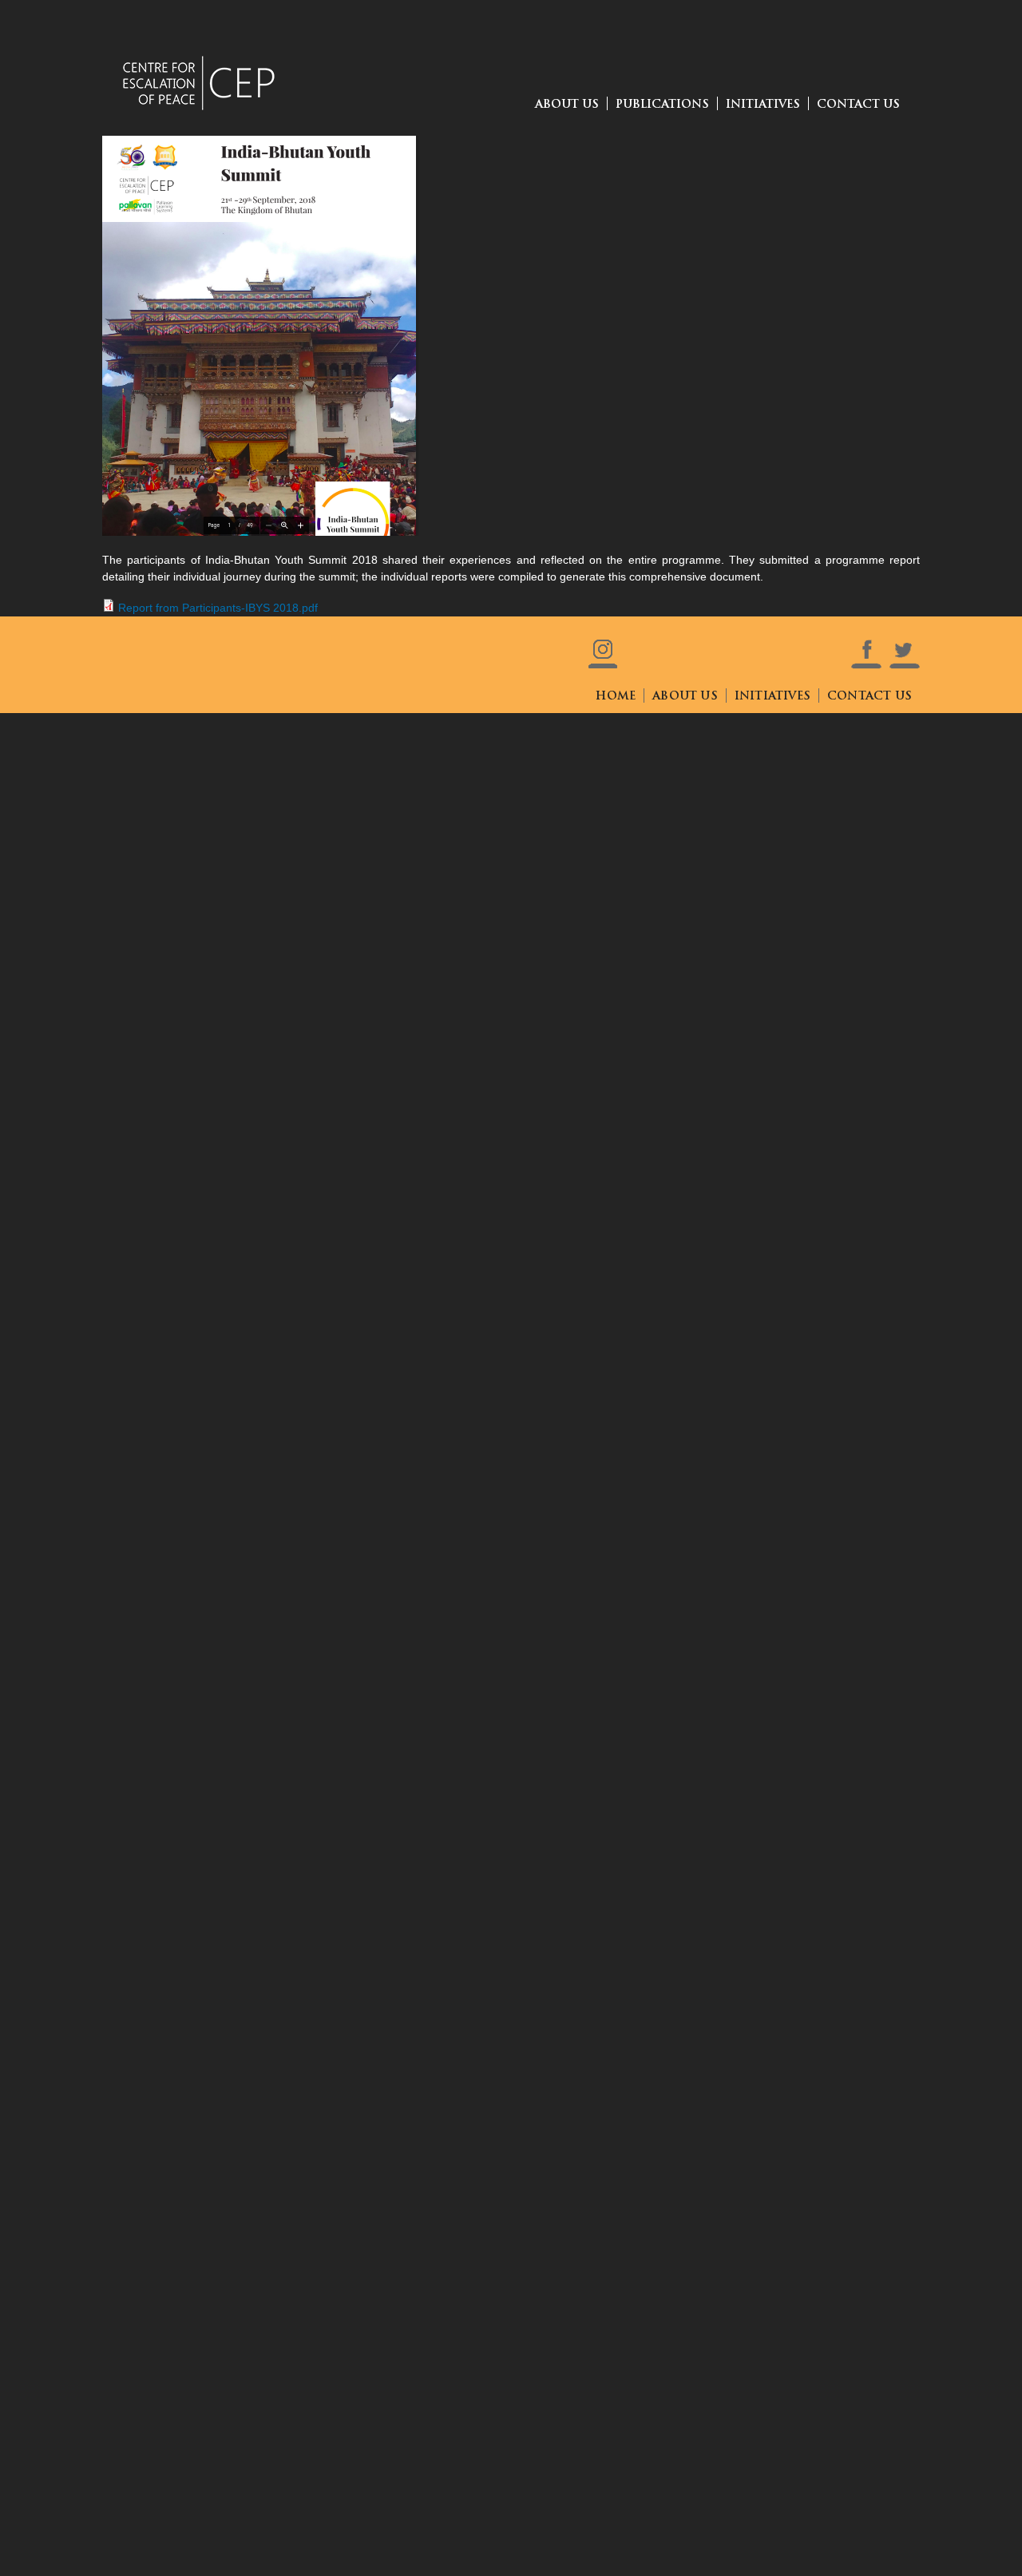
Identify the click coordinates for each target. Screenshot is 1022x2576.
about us (567, 105)
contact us (858, 105)
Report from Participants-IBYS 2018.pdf (218, 608)
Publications (662, 105)
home (616, 697)
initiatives (772, 697)
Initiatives (763, 105)
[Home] (202, 60)
